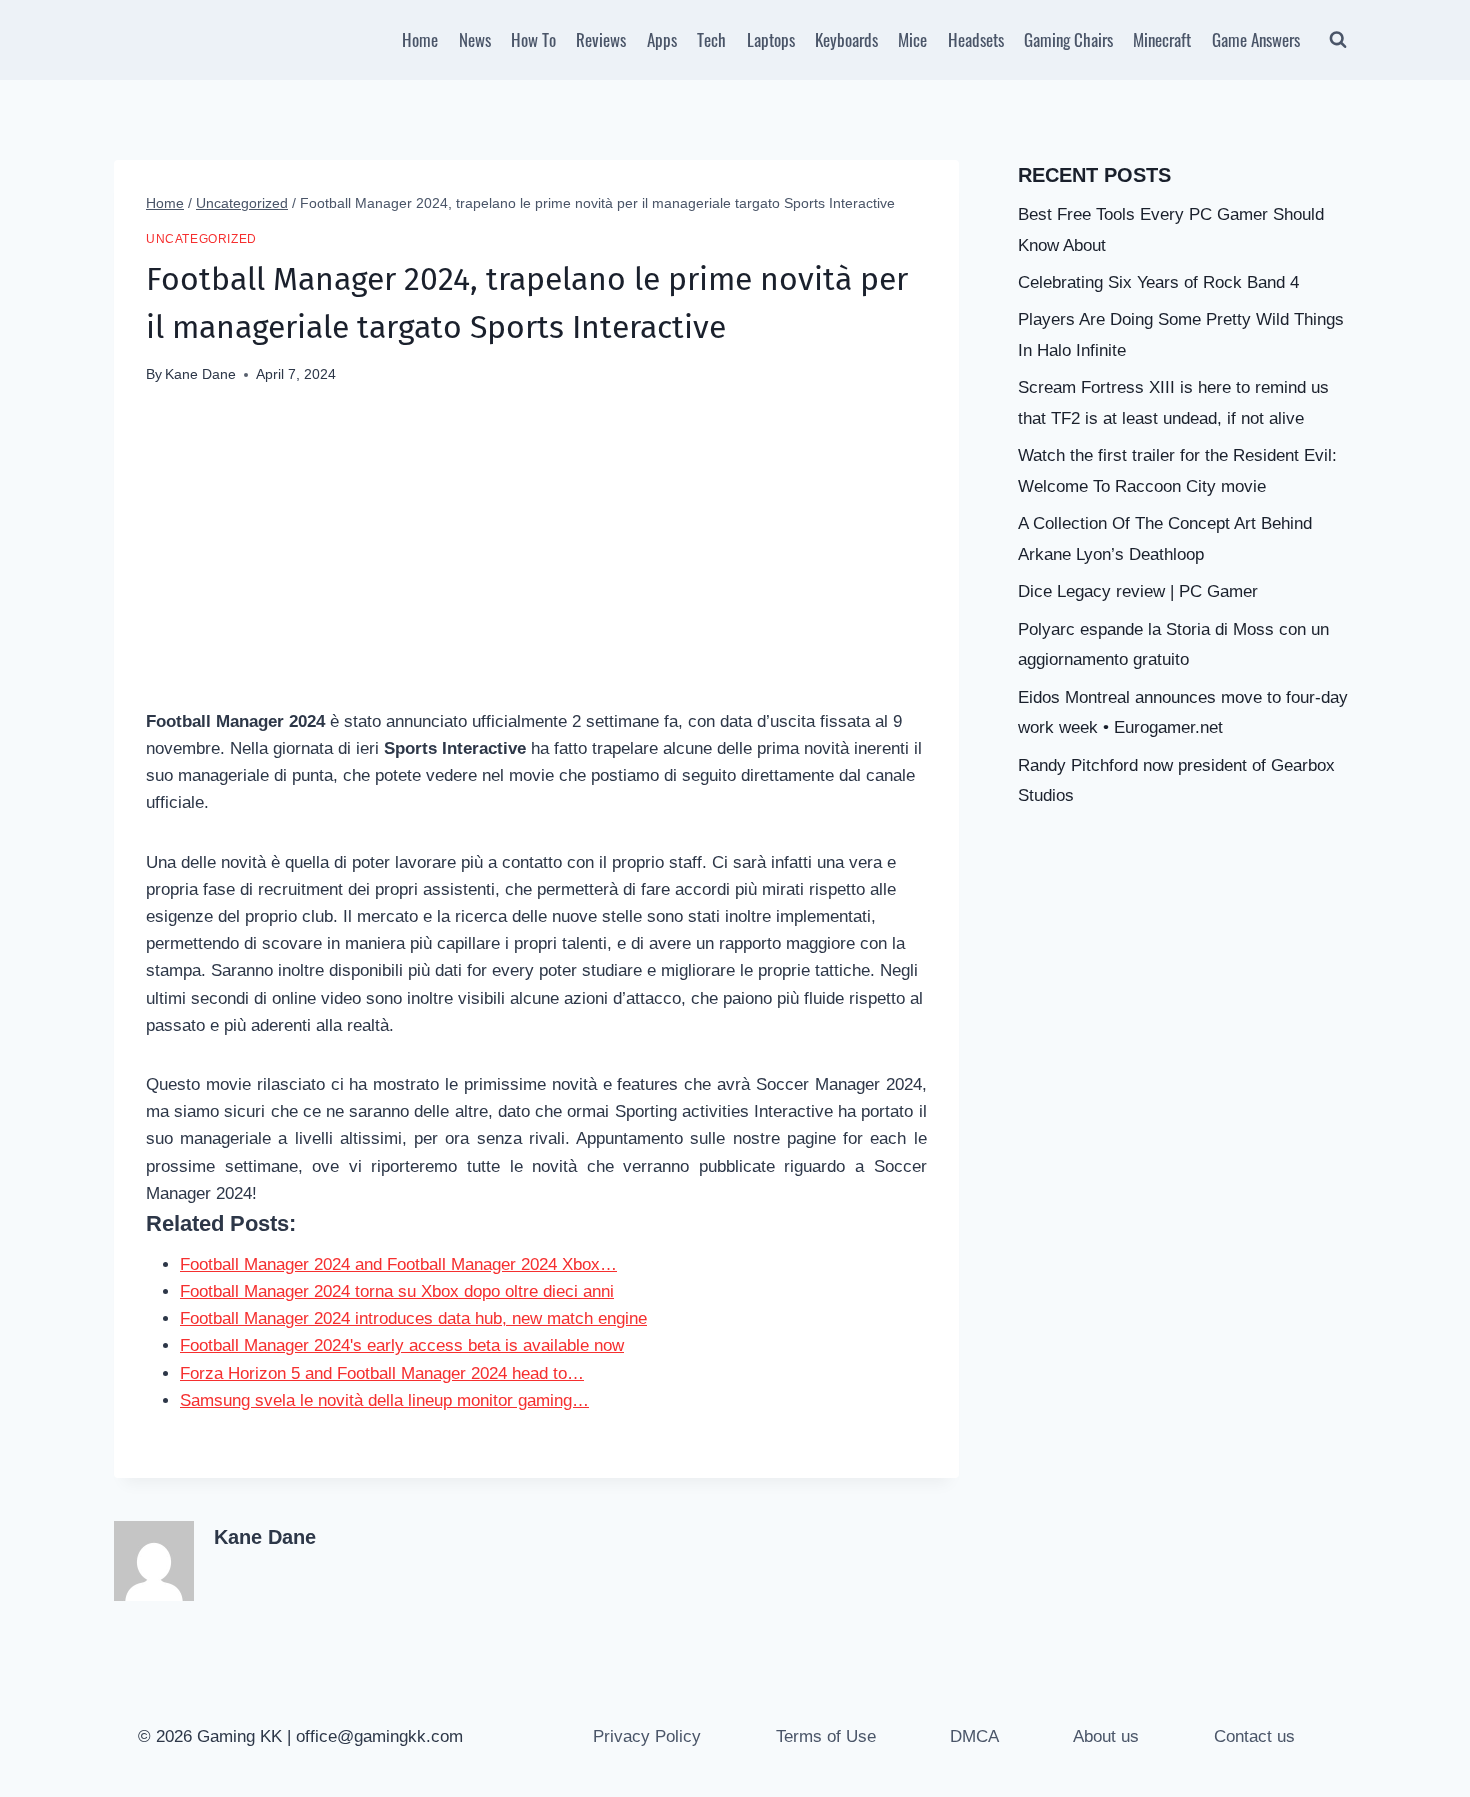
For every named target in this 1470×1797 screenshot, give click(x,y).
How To (533, 39)
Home (420, 39)
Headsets (976, 39)
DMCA (974, 1736)
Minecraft (1162, 39)
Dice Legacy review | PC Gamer (1138, 591)
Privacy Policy (647, 1736)
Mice (912, 39)
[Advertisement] (536, 558)
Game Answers (1256, 39)
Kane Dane (200, 374)
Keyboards (846, 39)
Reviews (601, 39)
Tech (711, 39)
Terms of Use (826, 1736)
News (475, 39)
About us (1106, 1736)
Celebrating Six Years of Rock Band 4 (1158, 282)
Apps (662, 39)
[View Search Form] (1338, 40)
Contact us (1254, 1736)
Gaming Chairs (1068, 39)
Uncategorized (201, 239)
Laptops (771, 39)
